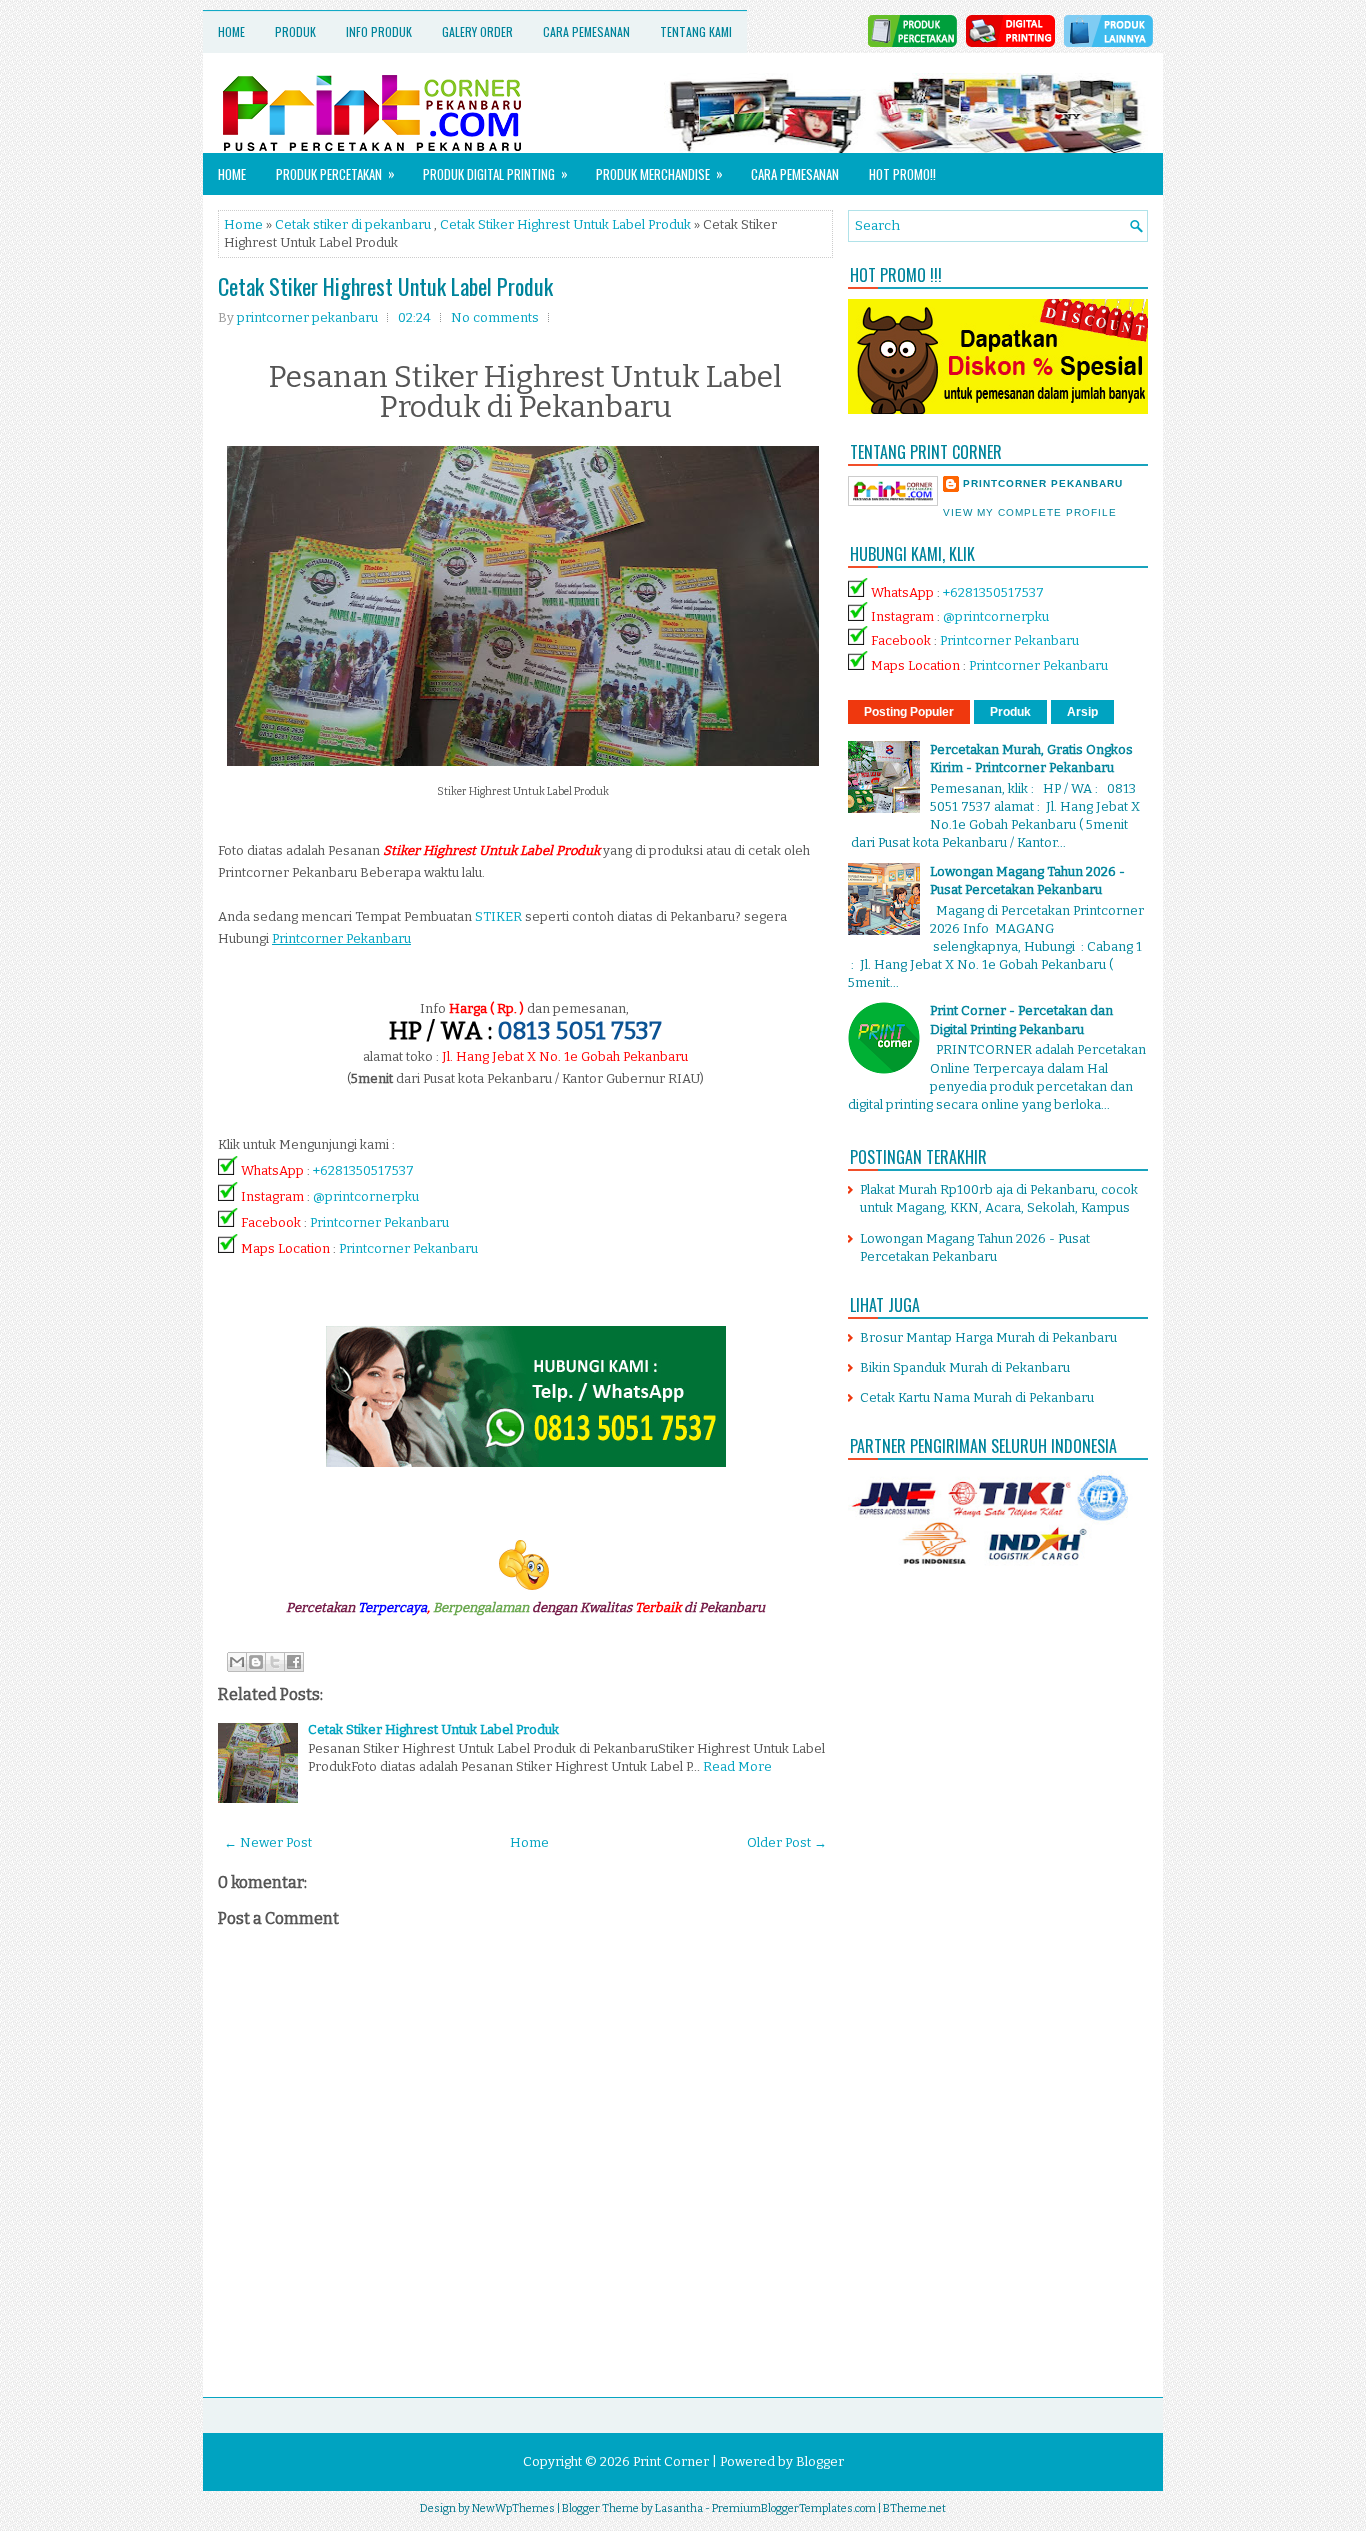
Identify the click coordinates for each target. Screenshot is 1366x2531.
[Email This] (237, 1662)
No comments (495, 317)
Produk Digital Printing (495, 173)
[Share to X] (275, 1662)
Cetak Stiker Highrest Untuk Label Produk (565, 224)
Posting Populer (909, 712)
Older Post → (787, 1842)
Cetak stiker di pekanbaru (353, 224)
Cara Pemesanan (586, 31)
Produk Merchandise (659, 173)
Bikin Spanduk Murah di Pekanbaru (965, 1367)
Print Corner (671, 2461)
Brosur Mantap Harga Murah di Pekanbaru (988, 1337)
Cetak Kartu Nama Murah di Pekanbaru (977, 1397)
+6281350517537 (363, 1170)
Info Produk (379, 31)
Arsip (1082, 712)
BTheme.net (914, 2508)
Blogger (820, 2461)
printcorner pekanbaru (1043, 483)
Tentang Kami (696, 31)
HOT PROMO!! (902, 174)
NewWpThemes (513, 2508)
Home (231, 31)
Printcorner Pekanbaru (379, 1222)
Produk (295, 31)
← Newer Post (268, 1842)
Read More (737, 1766)
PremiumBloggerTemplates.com (794, 2508)
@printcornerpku (366, 1196)
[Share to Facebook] (294, 1662)
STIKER (498, 916)
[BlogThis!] (256, 1662)
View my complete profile (1030, 512)
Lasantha (679, 2508)
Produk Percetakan (335, 173)
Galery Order (477, 31)
